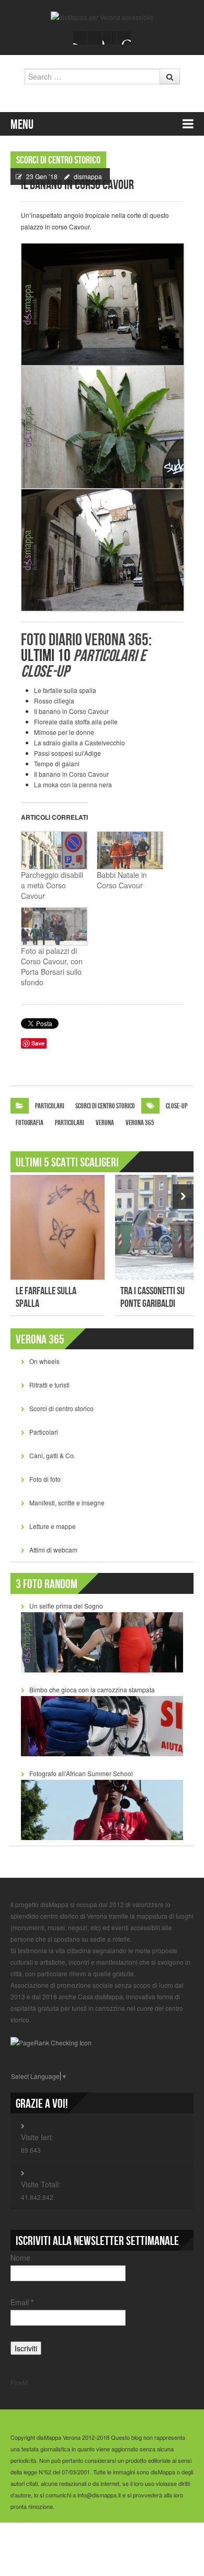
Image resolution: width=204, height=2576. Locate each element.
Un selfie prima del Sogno (66, 1606)
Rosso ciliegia (54, 701)
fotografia (30, 1123)
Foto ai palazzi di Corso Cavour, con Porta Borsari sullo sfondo (52, 966)
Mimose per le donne (64, 732)
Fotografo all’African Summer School (81, 1773)
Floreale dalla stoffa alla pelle (76, 722)
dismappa (88, 176)
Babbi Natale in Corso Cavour (122, 880)
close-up (177, 1106)
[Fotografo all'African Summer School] (102, 1809)
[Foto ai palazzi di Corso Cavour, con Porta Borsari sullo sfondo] (54, 926)
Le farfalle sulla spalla (65, 690)
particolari (70, 1123)
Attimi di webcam (53, 1550)
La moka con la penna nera (73, 784)
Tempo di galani (57, 763)
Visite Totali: (41, 2184)
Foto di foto (45, 1479)
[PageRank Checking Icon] (51, 2041)
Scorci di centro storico (58, 160)
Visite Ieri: (37, 2137)
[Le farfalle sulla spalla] (58, 1227)
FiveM (19, 2382)
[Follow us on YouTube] (109, 38)
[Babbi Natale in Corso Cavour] (129, 850)
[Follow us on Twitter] (95, 38)
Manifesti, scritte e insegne (67, 1502)
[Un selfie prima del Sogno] (102, 1641)
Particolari (50, 1106)
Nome (20, 2258)
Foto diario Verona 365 (85, 640)
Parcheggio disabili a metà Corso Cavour (52, 885)
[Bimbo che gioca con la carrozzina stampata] (102, 1725)
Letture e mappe (53, 1526)
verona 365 (140, 1123)
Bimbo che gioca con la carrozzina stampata (92, 1689)
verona (105, 1123)
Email (22, 2302)
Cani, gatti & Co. (52, 1455)
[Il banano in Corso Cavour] (102, 305)
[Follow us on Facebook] (80, 38)
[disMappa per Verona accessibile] (102, 16)
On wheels (44, 1361)
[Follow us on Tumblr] (124, 38)
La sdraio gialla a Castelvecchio (80, 742)
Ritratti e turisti (49, 1385)
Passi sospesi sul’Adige (67, 753)
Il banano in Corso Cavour (71, 711)
